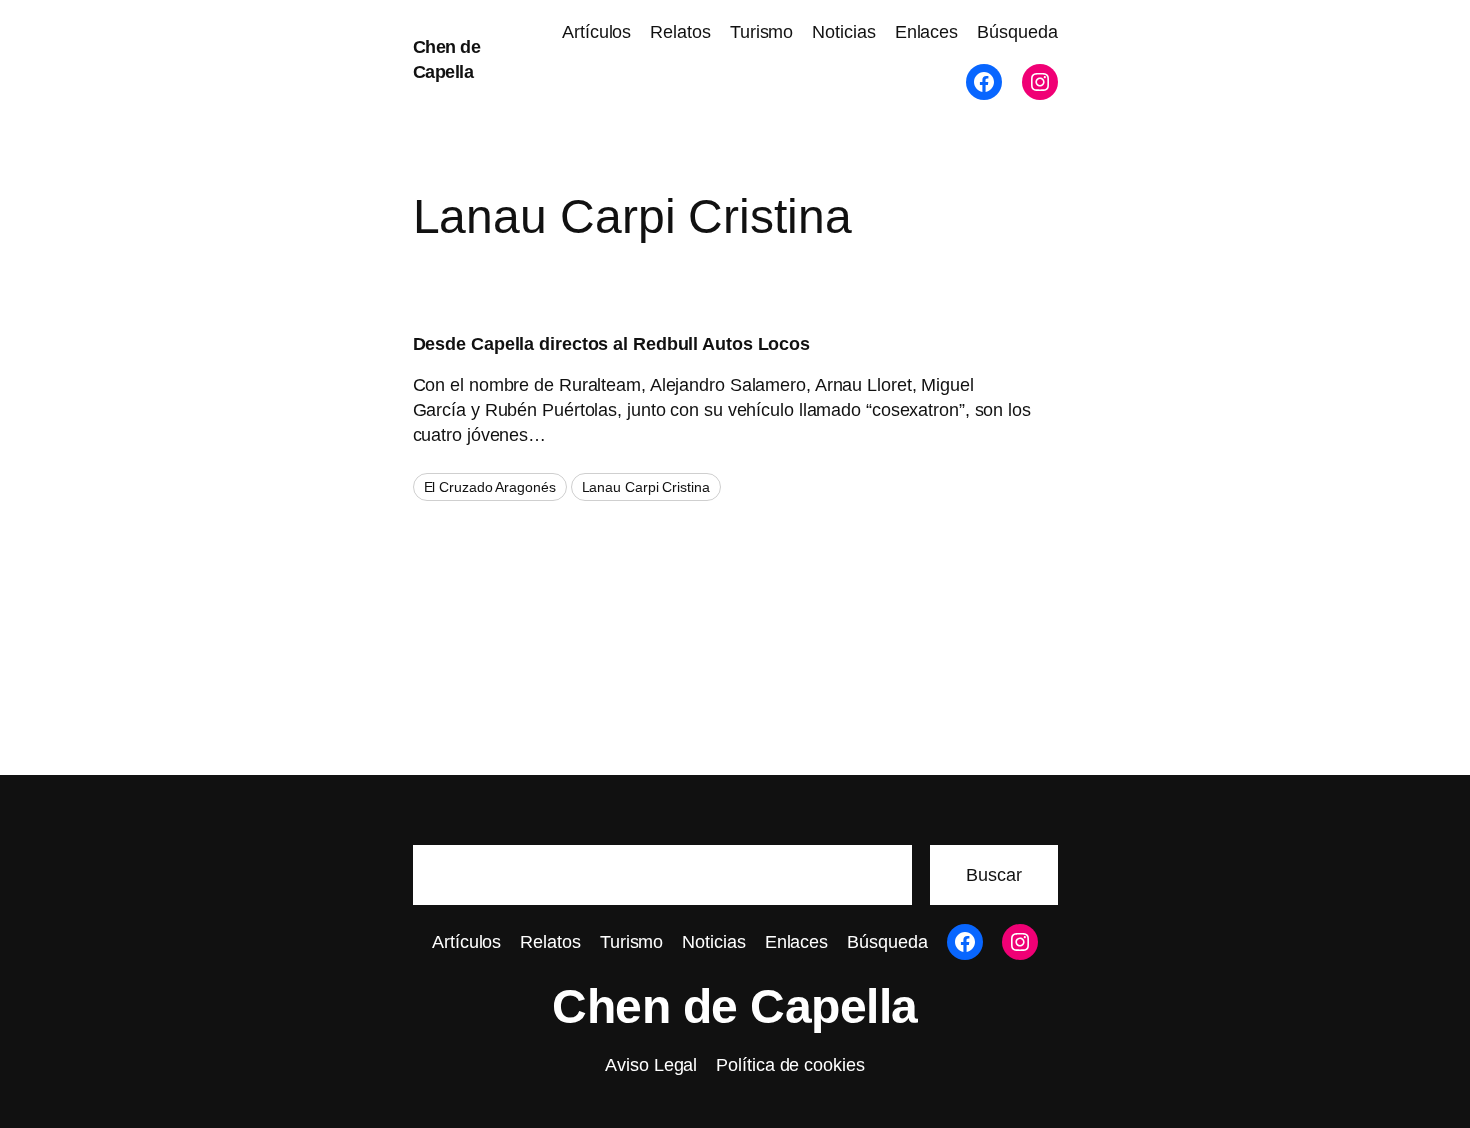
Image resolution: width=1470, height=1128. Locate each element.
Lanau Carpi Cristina (646, 487)
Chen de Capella (735, 1006)
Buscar (993, 875)
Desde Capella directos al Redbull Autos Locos (612, 344)
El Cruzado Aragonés (490, 487)
